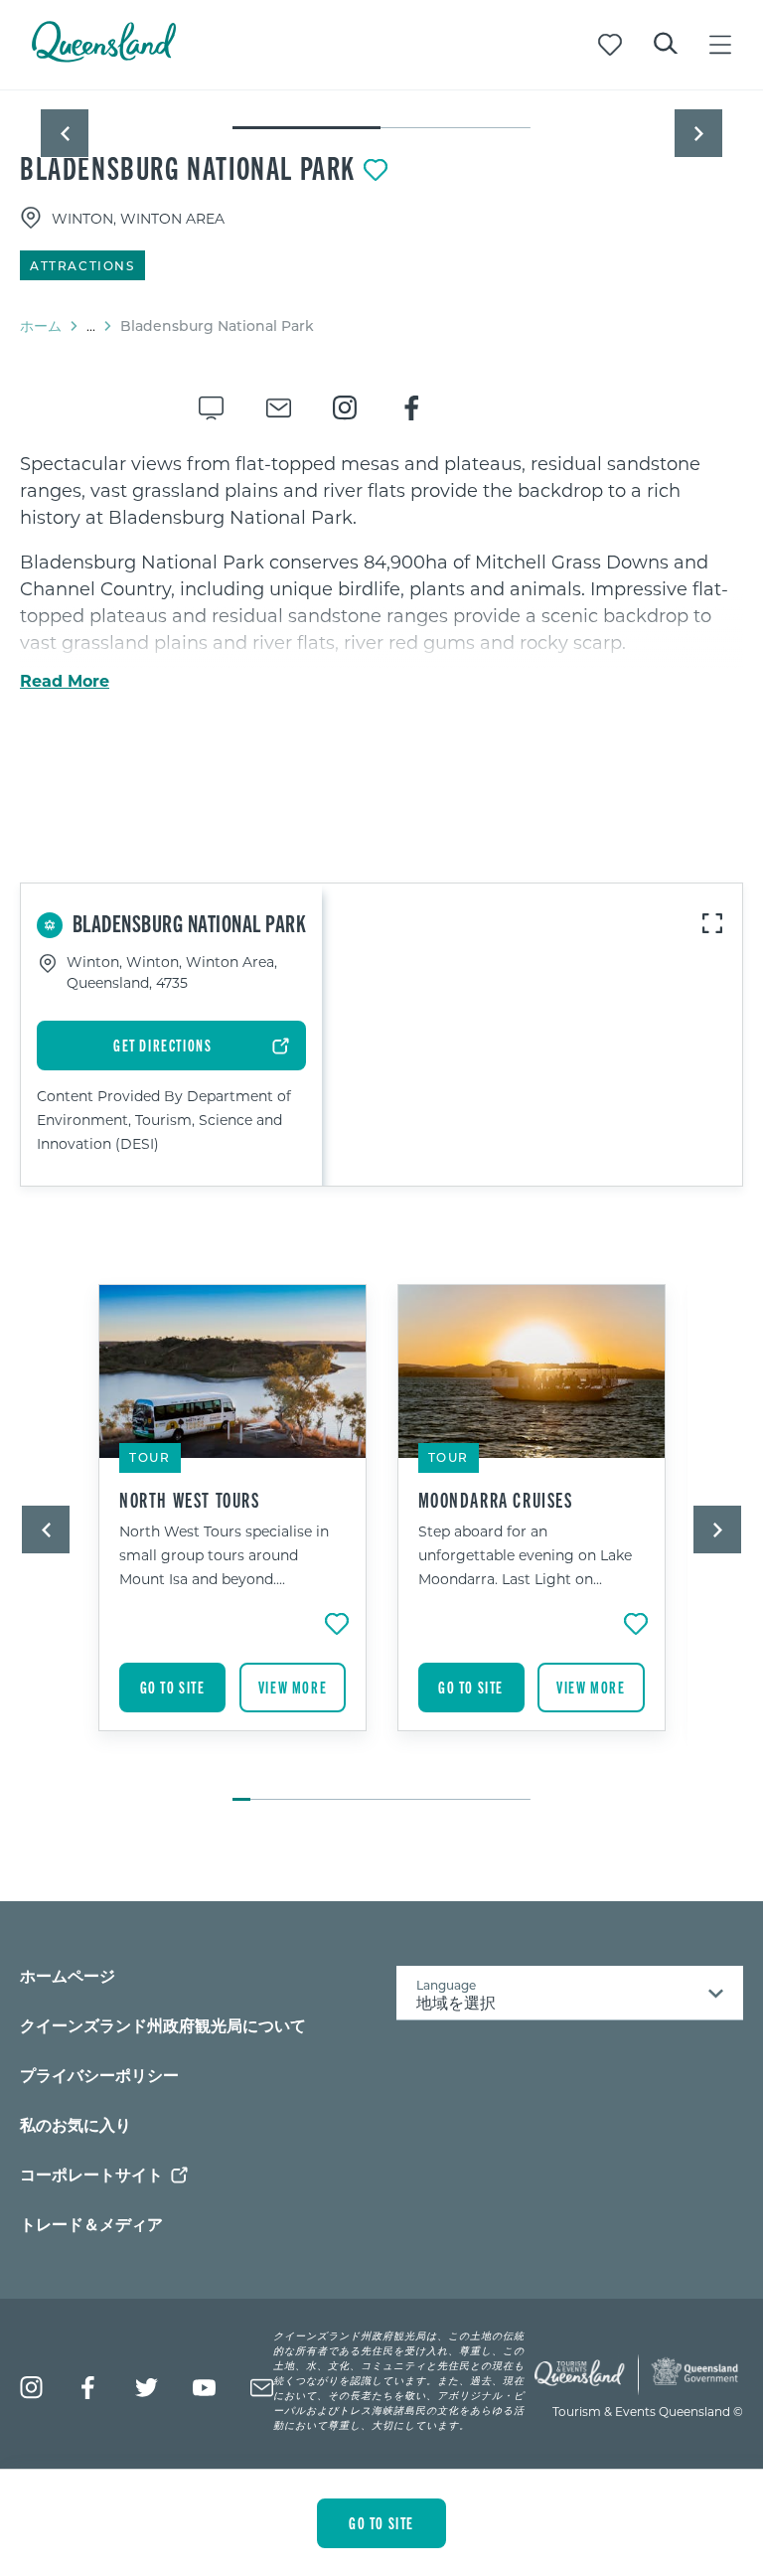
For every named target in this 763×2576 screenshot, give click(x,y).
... (91, 326)
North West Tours (190, 1500)
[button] (65, 133)
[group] (233, 1532)
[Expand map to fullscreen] (712, 923)
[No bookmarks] (610, 45)
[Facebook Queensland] (89, 2388)
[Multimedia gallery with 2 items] (381, 111)
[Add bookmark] (376, 170)
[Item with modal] (381, 91)
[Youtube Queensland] (204, 2388)
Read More (65, 681)
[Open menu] (720, 45)
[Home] (104, 56)
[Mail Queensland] (262, 2388)
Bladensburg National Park (188, 167)
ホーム (41, 325)
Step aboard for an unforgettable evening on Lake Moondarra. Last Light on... (525, 1555)
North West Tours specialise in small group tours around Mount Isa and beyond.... (224, 1555)
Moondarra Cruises (496, 1500)
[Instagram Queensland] (31, 2388)
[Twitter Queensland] (147, 2388)
